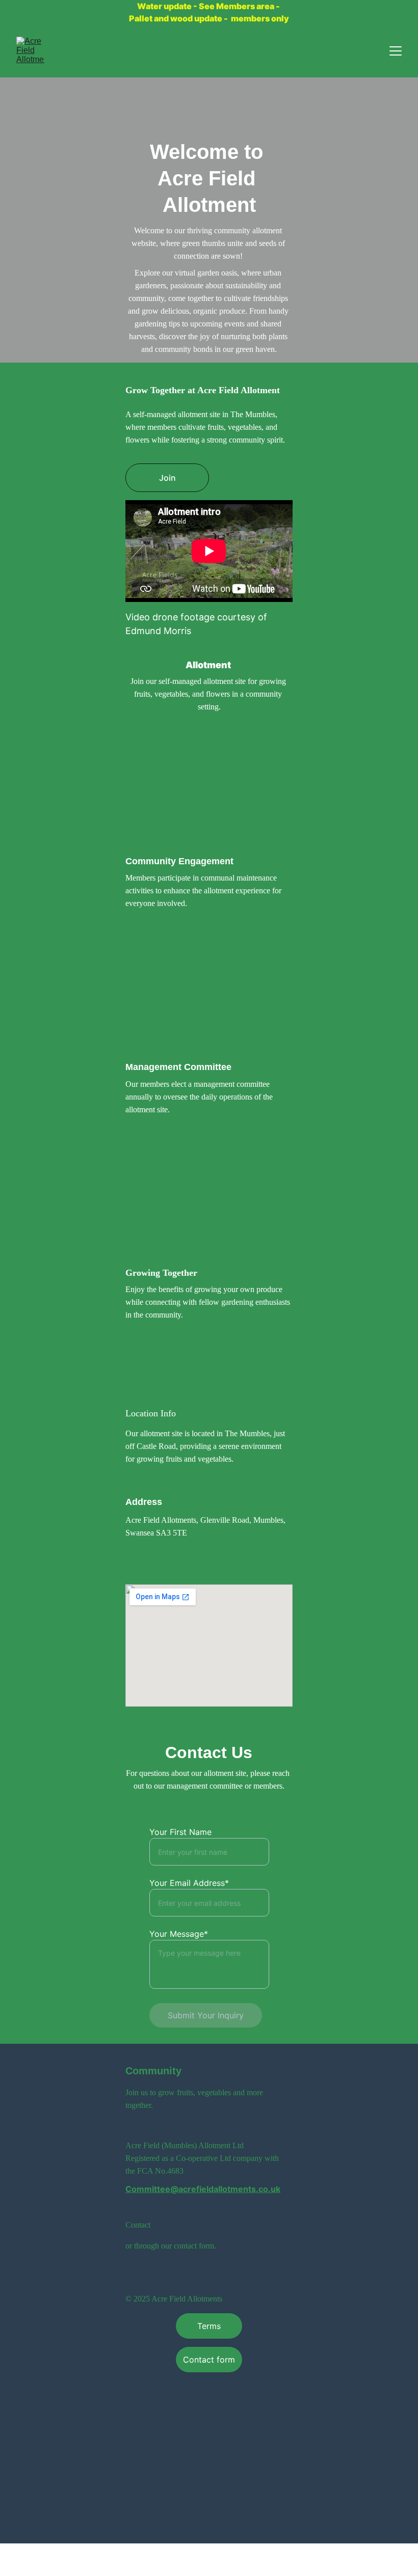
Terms (209, 2326)
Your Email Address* (189, 1883)
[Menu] (396, 51)
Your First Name (180, 1832)
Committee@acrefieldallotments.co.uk (203, 2189)
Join (167, 478)
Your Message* (179, 1934)
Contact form (209, 2360)
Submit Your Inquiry (206, 2015)
